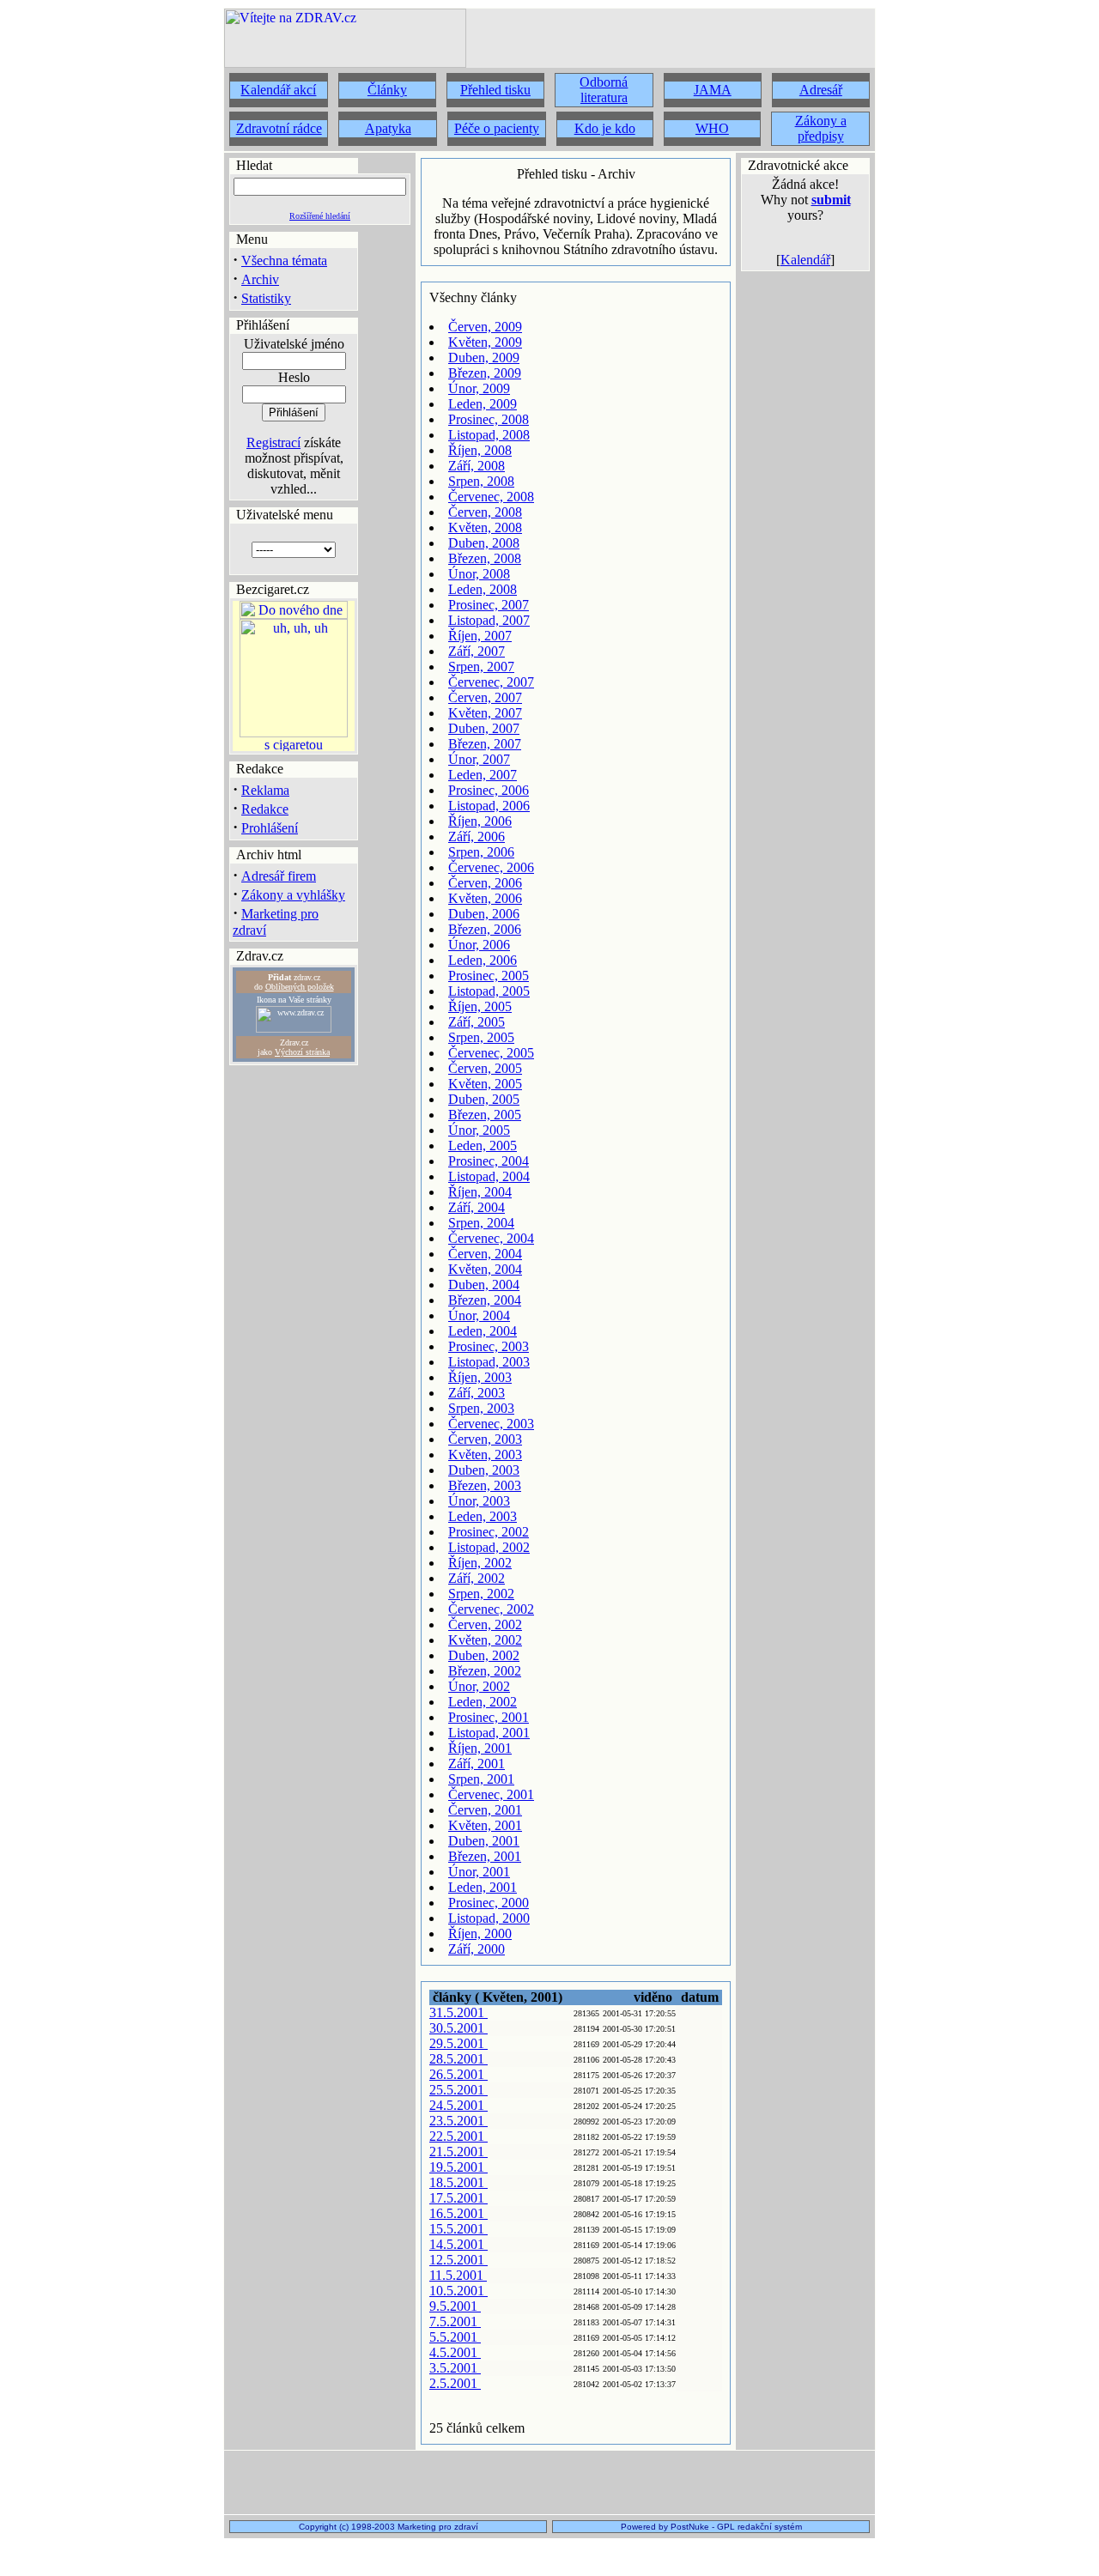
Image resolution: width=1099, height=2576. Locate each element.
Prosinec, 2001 (489, 1717)
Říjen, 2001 (480, 1748)
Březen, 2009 (485, 373)
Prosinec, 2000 (489, 1903)
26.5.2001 (458, 2074)
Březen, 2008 (485, 558)
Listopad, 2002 (489, 1547)
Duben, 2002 (484, 1655)
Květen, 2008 (485, 527)
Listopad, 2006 (489, 806)
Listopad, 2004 (489, 1176)
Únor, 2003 (479, 1501)
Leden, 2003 (483, 1516)
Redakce (265, 809)
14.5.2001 (458, 2244)
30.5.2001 (458, 2028)
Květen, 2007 (485, 713)
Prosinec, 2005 (489, 976)
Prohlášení (270, 828)
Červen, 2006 (485, 883)
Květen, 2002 (485, 1640)
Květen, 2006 (485, 898)
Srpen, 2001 (481, 1779)
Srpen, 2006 (481, 852)
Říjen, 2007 (480, 636)
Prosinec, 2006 (489, 790)
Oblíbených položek (300, 987)
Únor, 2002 (479, 1686)
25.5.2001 (458, 2090)
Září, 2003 (477, 1393)
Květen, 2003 (485, 1455)
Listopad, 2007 (489, 620)
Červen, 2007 (485, 697)
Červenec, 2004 (491, 1238)
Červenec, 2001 (491, 1794)
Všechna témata (284, 261)
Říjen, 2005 (480, 1006)
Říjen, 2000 (480, 1934)
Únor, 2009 (479, 388)
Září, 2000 (477, 1949)
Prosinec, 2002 (489, 1532)
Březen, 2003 (485, 1485)
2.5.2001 (455, 2383)
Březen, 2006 (485, 929)
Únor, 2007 (479, 759)
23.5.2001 (458, 2121)
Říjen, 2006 (480, 821)
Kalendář (805, 260)
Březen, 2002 (485, 1671)
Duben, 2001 (484, 1841)
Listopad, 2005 (489, 991)
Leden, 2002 (483, 1702)
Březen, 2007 (485, 744)
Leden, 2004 (483, 1331)
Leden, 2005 (483, 1146)
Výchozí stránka (302, 1052)
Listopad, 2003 (489, 1362)
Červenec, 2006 (491, 867)
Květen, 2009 (485, 342)
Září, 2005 (477, 1022)
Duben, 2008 (484, 543)
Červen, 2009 (485, 327)
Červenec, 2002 (491, 1609)
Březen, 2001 (485, 1856)
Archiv (260, 279)
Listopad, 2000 (489, 1918)
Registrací (273, 442)
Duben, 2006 (484, 914)
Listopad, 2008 (489, 435)
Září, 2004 (477, 1207)
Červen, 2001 (485, 1810)
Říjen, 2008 (480, 450)
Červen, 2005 (485, 1068)
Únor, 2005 (479, 1130)
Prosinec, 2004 (489, 1161)
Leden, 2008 (483, 589)
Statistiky (266, 298)
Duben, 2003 (484, 1470)
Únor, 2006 (479, 945)
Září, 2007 (477, 651)
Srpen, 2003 (481, 1408)
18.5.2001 (458, 2182)
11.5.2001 (458, 2275)
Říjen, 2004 (480, 1192)
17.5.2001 (458, 2198)
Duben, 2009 (484, 358)
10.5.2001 (458, 2291)
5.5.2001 (455, 2337)
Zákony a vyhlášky (293, 895)
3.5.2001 (455, 2368)
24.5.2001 (458, 2105)
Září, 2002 (477, 1578)
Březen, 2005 (485, 1115)
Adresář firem (279, 876)
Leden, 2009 (483, 404)
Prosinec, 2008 (489, 419)
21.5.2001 (458, 2152)
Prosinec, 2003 (489, 1346)
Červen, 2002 (485, 1624)
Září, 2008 (477, 466)
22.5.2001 (458, 2136)
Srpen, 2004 (481, 1223)
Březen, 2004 (485, 1300)
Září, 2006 (477, 836)
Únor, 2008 (479, 574)
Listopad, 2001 (489, 1733)
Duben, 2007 (484, 728)
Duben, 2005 (484, 1099)
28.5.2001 (458, 2059)
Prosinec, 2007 (489, 605)
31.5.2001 (458, 2012)
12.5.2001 (458, 2260)
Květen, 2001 (485, 1825)
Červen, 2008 (485, 512)
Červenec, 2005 (491, 1053)
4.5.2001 (455, 2352)
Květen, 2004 (485, 1269)
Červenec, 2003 (491, 1424)
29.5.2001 (458, 2043)
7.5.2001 (455, 2321)
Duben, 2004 (484, 1285)
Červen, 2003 (485, 1439)
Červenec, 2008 (491, 497)
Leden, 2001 (483, 1887)
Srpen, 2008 (481, 481)
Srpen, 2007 (481, 667)
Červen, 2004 (485, 1254)
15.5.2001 (458, 2229)
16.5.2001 (458, 2213)
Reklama (265, 790)
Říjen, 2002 (480, 1563)
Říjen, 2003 (480, 1377)
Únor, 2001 (479, 1872)
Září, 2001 (477, 1764)
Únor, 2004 (479, 1315)
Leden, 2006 (483, 960)
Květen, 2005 (485, 1084)
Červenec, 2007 (491, 682)
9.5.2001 (455, 2306)
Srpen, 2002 (481, 1594)
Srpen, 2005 (481, 1037)
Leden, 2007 (483, 775)
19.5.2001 (458, 2167)
